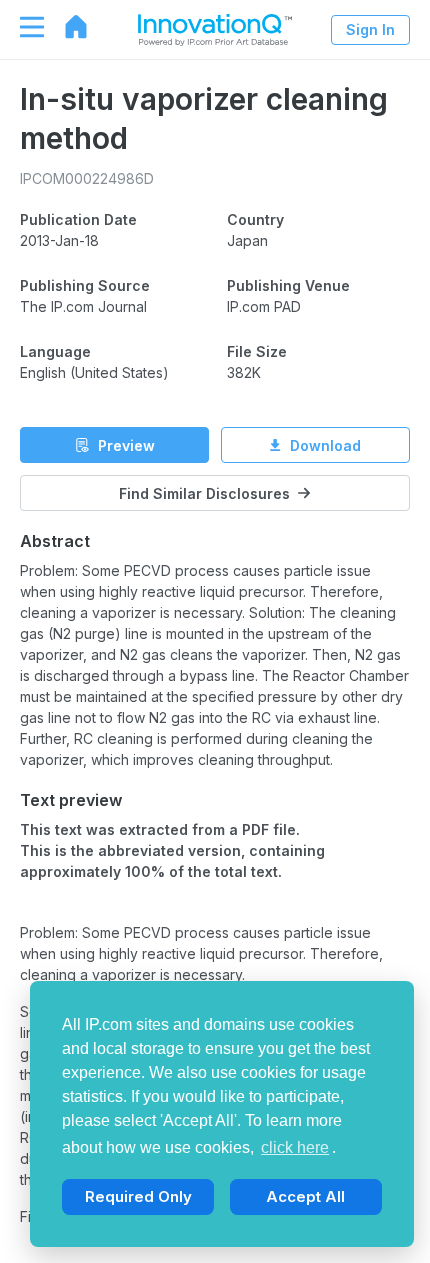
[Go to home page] (66, 27)
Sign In (370, 29)
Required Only (138, 1196)
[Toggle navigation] (22, 27)
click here (295, 1147)
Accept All (305, 1196)
